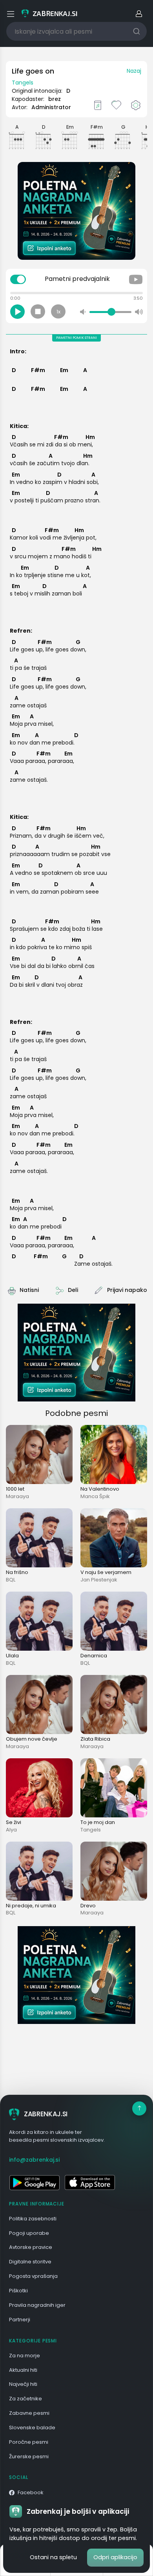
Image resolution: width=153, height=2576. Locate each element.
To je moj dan (98, 1822)
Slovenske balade (32, 2428)
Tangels (23, 83)
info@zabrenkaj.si (34, 2160)
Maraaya (17, 1496)
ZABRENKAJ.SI (46, 2114)
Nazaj (134, 71)
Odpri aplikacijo (115, 2557)
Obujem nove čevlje (32, 1739)
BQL (11, 1580)
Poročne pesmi (29, 2442)
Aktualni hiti (23, 2370)
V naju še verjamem (106, 1572)
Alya (11, 1830)
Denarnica (94, 1656)
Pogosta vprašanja (33, 2276)
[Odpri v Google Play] (34, 2182)
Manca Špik (95, 1496)
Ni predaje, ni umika (31, 1906)
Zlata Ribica (95, 1739)
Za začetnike (25, 2399)
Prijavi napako (127, 1290)
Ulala (12, 1656)
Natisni (29, 1290)
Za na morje (25, 2356)
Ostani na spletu (53, 2557)
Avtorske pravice (31, 2247)
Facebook (31, 2492)
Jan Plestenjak (99, 1580)
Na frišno (17, 1572)
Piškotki (18, 2291)
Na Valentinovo (100, 1489)
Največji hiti (23, 2384)
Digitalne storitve (30, 2262)
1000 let (15, 1489)
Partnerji (20, 2320)
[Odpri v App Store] (90, 2182)
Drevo (88, 1906)
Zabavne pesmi (29, 2413)
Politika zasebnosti (33, 2219)
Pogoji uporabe (29, 2233)
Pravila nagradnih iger (37, 2305)
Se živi (14, 1822)
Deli (73, 1290)
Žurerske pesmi (29, 2456)
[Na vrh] (139, 2108)
